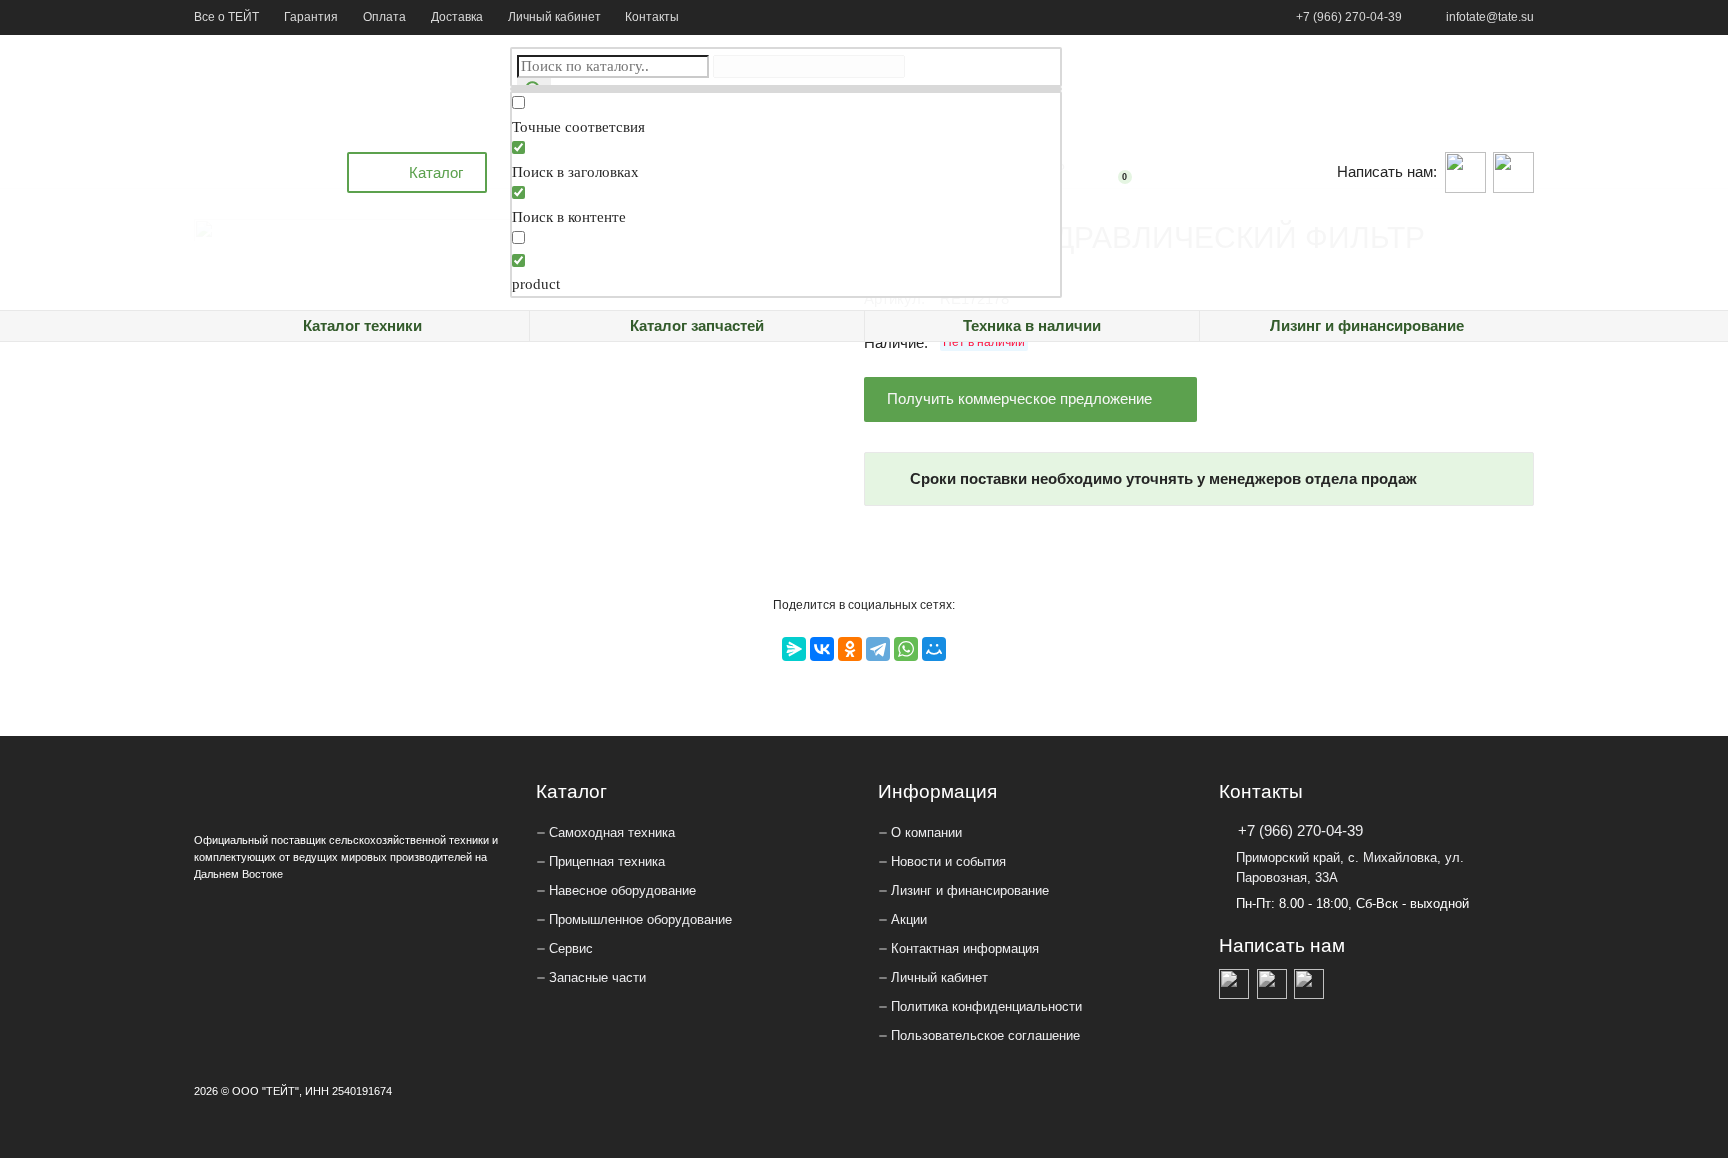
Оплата (384, 17)
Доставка (457, 17)
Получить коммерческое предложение (1019, 398)
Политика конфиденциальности (986, 1006)
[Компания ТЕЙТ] (259, 172)
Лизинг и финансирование (1367, 325)
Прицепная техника (607, 861)
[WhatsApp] (906, 649)
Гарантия (311, 17)
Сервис (571, 948)
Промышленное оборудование (640, 919)
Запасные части (597, 977)
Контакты (652, 17)
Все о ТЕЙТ (226, 17)
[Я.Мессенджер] (794, 649)
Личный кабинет (554, 17)
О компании (926, 832)
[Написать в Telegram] (1513, 172)
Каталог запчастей (697, 325)
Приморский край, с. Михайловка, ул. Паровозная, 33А (1350, 867)
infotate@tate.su (1490, 17)
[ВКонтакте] (822, 649)
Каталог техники (362, 325)
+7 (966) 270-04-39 (1349, 17)
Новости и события (948, 861)
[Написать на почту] (1309, 984)
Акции (909, 919)
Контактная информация (965, 948)
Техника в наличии (1032, 325)
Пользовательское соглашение (985, 1035)
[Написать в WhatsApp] (1465, 172)
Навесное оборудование (622, 890)
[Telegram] (878, 649)
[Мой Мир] (934, 649)
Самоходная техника (612, 832)
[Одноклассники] (850, 649)
